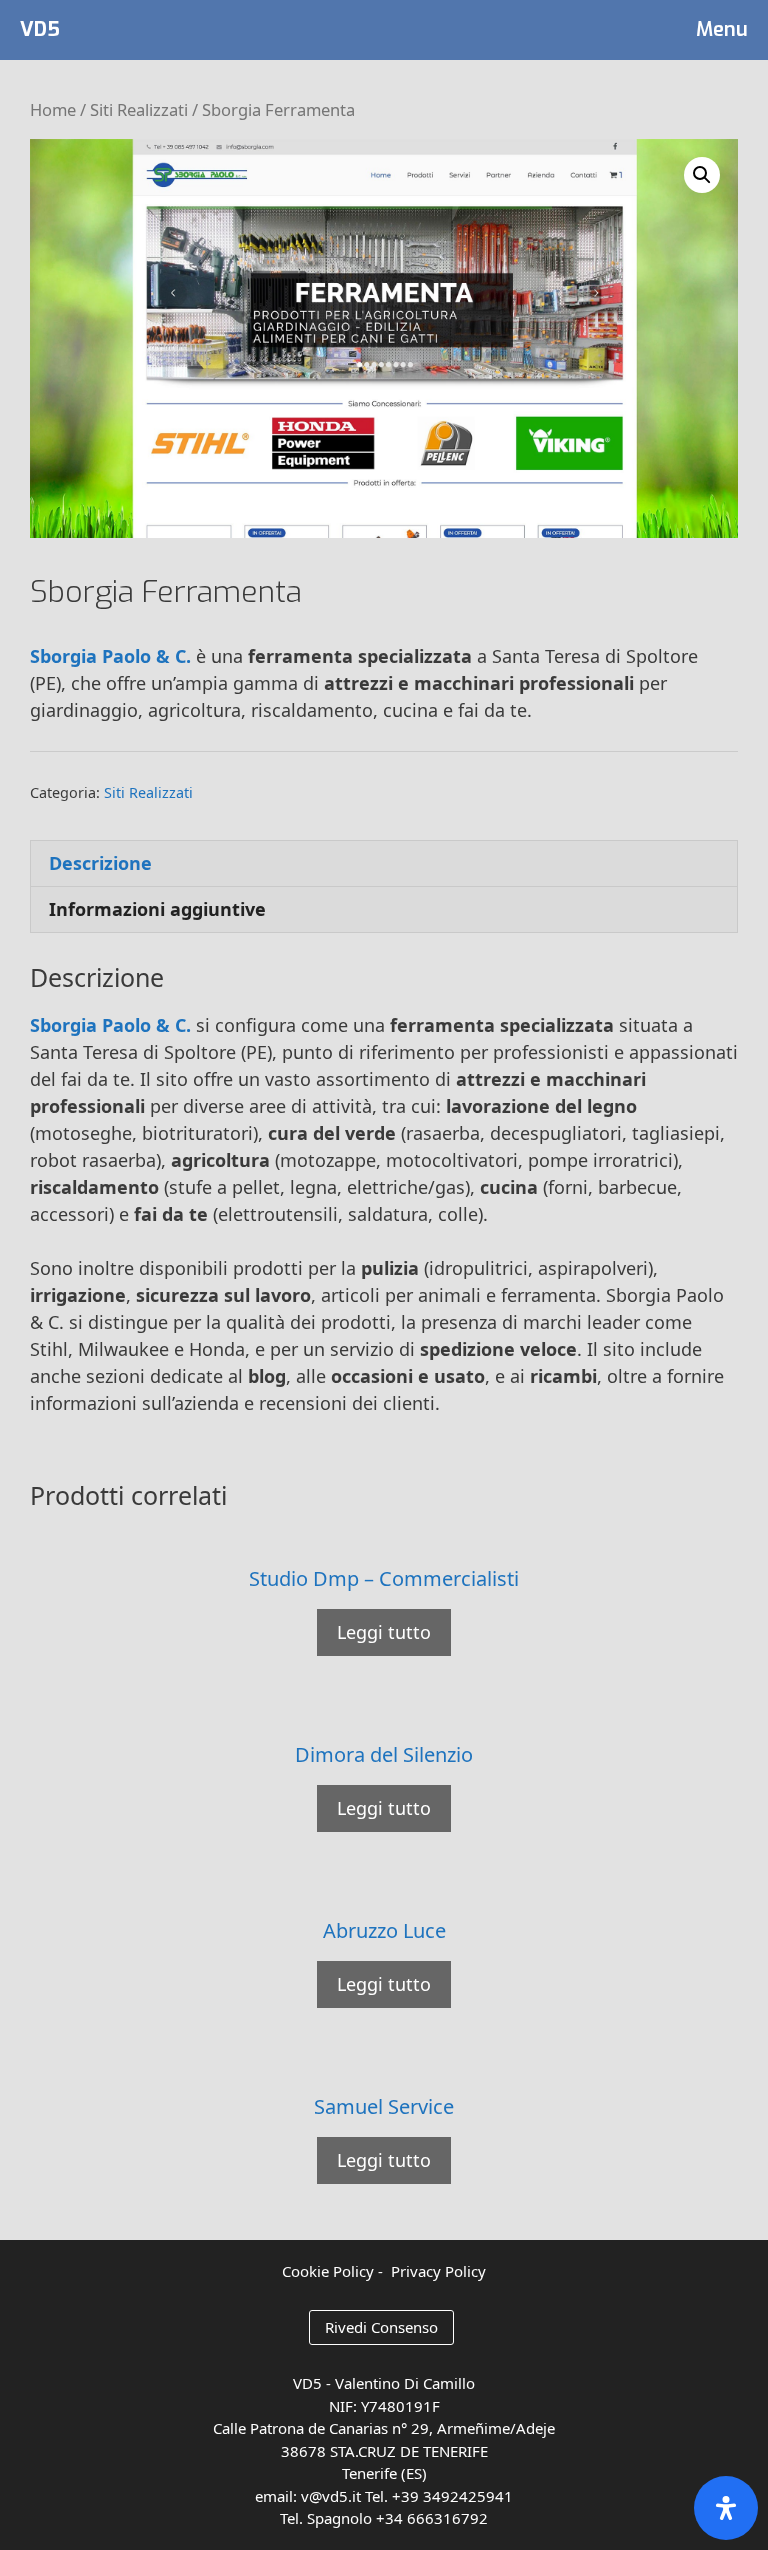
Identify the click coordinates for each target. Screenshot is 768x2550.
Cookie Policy (328, 2271)
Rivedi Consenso (381, 2327)
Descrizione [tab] (100, 863)
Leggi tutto (384, 1632)
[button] (702, 175)
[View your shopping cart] (614, 30)
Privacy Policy (438, 2271)
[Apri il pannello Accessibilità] (726, 2508)
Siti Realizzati (139, 109)
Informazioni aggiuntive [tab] (157, 909)
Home (53, 109)
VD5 (40, 29)
